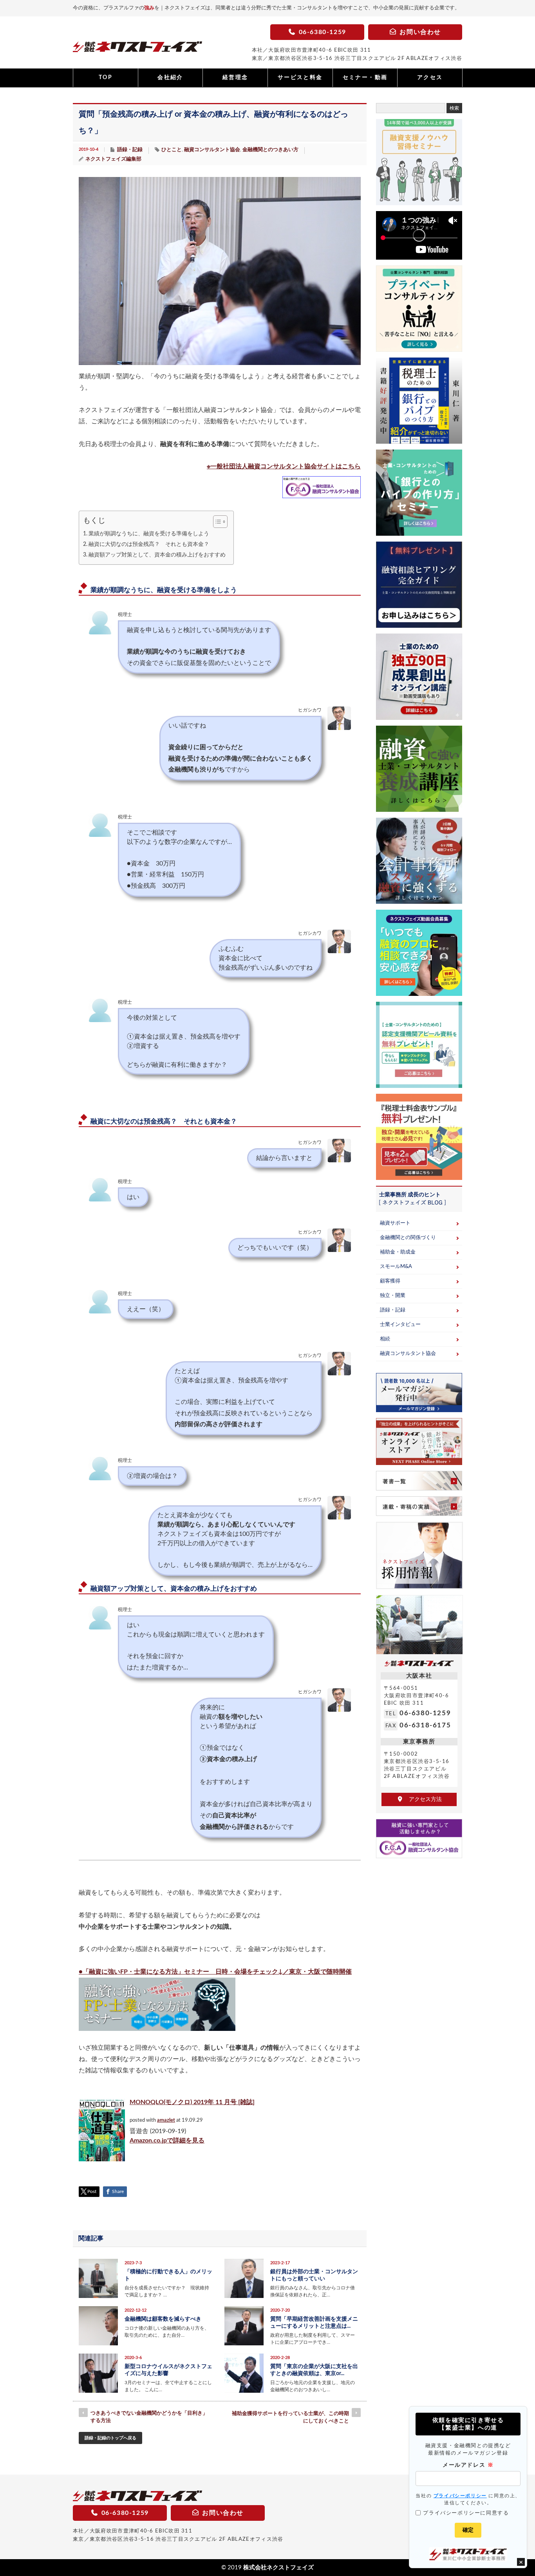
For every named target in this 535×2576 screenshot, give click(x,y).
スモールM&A (396, 1267)
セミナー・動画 (365, 78)
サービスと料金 (300, 78)
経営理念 (235, 78)
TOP (106, 78)
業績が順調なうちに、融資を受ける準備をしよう (149, 534)
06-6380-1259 (425, 1713)
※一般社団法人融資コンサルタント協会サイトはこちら (284, 466)
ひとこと (172, 150)
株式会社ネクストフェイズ (278, 2568)
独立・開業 (393, 1296)
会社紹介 (170, 78)
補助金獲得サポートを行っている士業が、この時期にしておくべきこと (290, 2417)
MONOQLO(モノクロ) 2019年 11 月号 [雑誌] (192, 2102)
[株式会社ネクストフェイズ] (137, 49)
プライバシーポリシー (460, 2496)
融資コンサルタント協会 (212, 150)
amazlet (166, 2120)
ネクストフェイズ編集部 (113, 159)
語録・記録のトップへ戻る (110, 2438)
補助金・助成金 (398, 1252)
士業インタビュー (400, 1325)
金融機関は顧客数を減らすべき (163, 2319)
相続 (385, 1339)
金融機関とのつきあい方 (270, 150)
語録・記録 (130, 150)
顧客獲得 (390, 1281)
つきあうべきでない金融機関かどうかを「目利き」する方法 (149, 2417)
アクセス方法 (423, 1799)
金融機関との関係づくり (408, 1238)
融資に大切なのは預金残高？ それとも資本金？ (149, 544)
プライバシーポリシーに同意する (466, 2513)
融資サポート (395, 1223)
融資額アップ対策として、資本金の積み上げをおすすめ (157, 555)
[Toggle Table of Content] (216, 522)
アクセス (430, 78)
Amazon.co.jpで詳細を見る (167, 2141)
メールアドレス (468, 2465)
